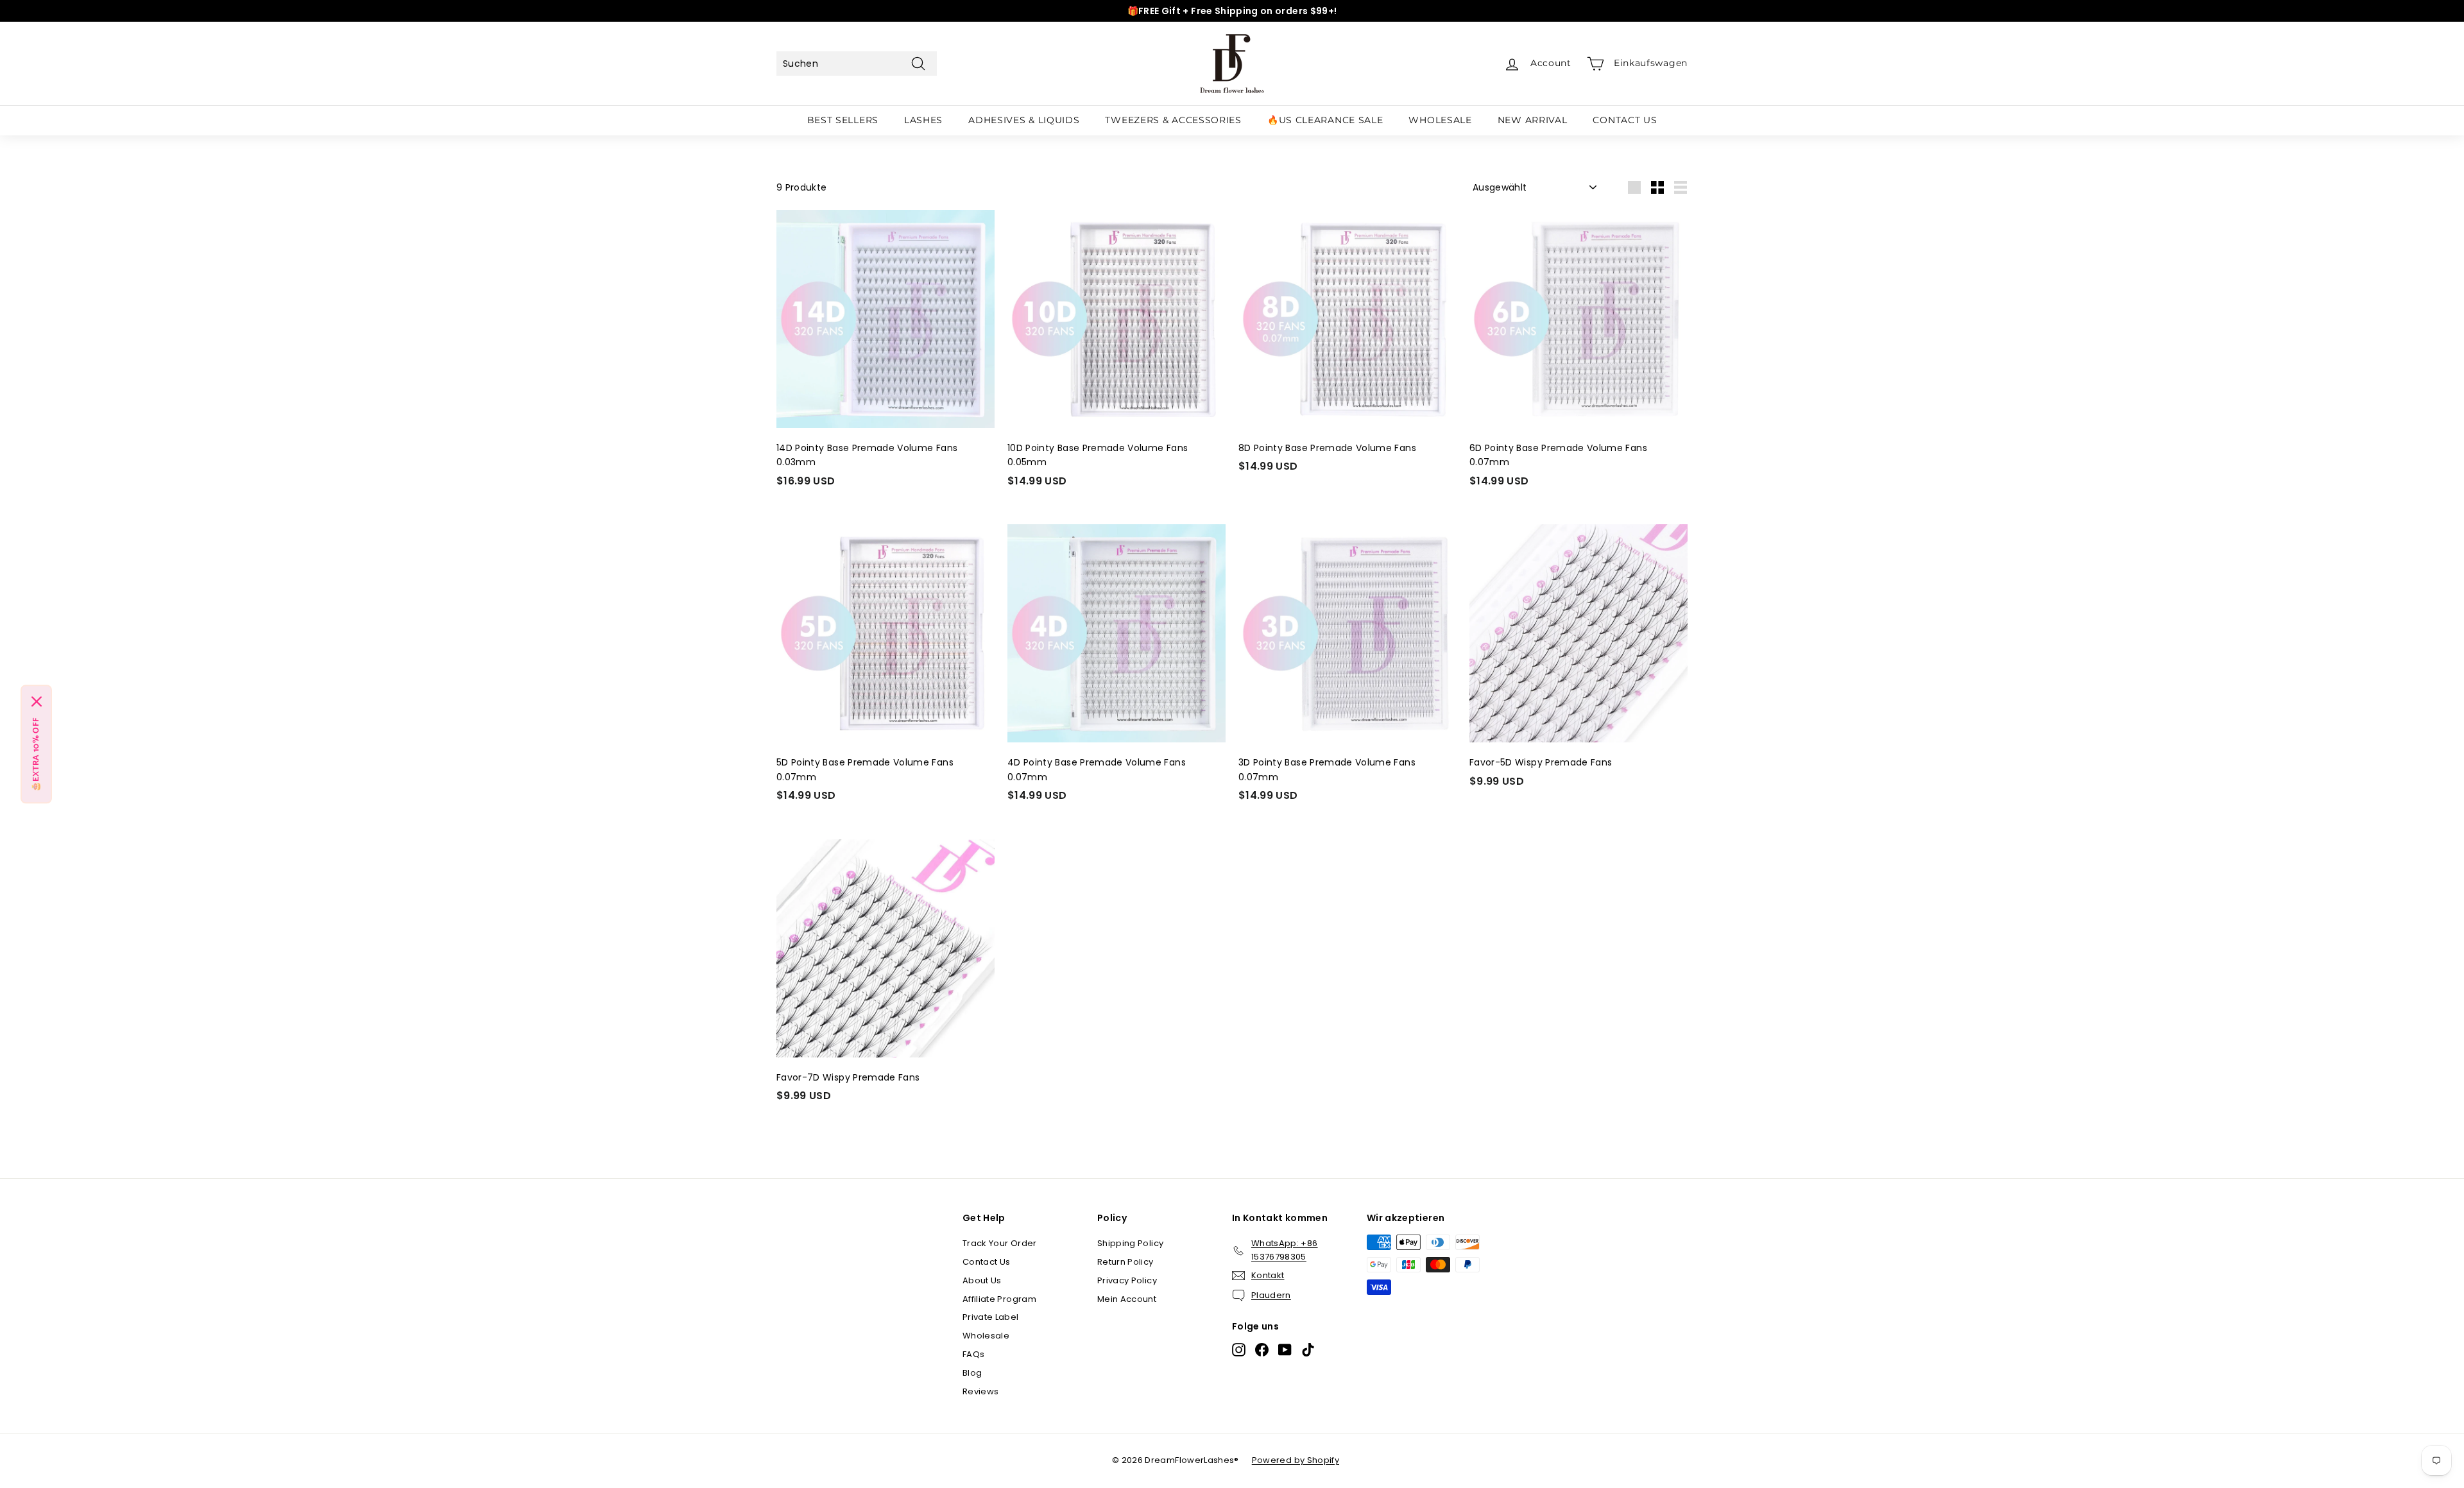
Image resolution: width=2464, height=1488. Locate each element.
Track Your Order (1000, 1243)
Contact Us (987, 1262)
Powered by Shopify (1296, 1460)
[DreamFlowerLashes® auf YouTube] (1285, 1350)
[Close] (37, 701)
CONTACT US (1625, 120)
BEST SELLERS (843, 120)
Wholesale (986, 1336)
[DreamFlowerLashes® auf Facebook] (1262, 1350)
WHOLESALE (1440, 120)
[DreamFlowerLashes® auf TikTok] (1308, 1350)
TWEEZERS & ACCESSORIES (1173, 120)
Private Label (991, 1317)
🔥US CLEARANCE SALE (1325, 120)
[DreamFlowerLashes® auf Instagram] (1239, 1350)
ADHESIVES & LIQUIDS (1024, 120)
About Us (982, 1280)
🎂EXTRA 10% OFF (36, 754)
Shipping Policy (1130, 1243)
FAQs (973, 1354)
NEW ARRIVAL (1533, 120)
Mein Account (1127, 1299)
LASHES (923, 120)
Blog (972, 1373)
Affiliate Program (999, 1299)
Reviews (980, 1391)
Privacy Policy (1127, 1280)
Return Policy (1125, 1262)
